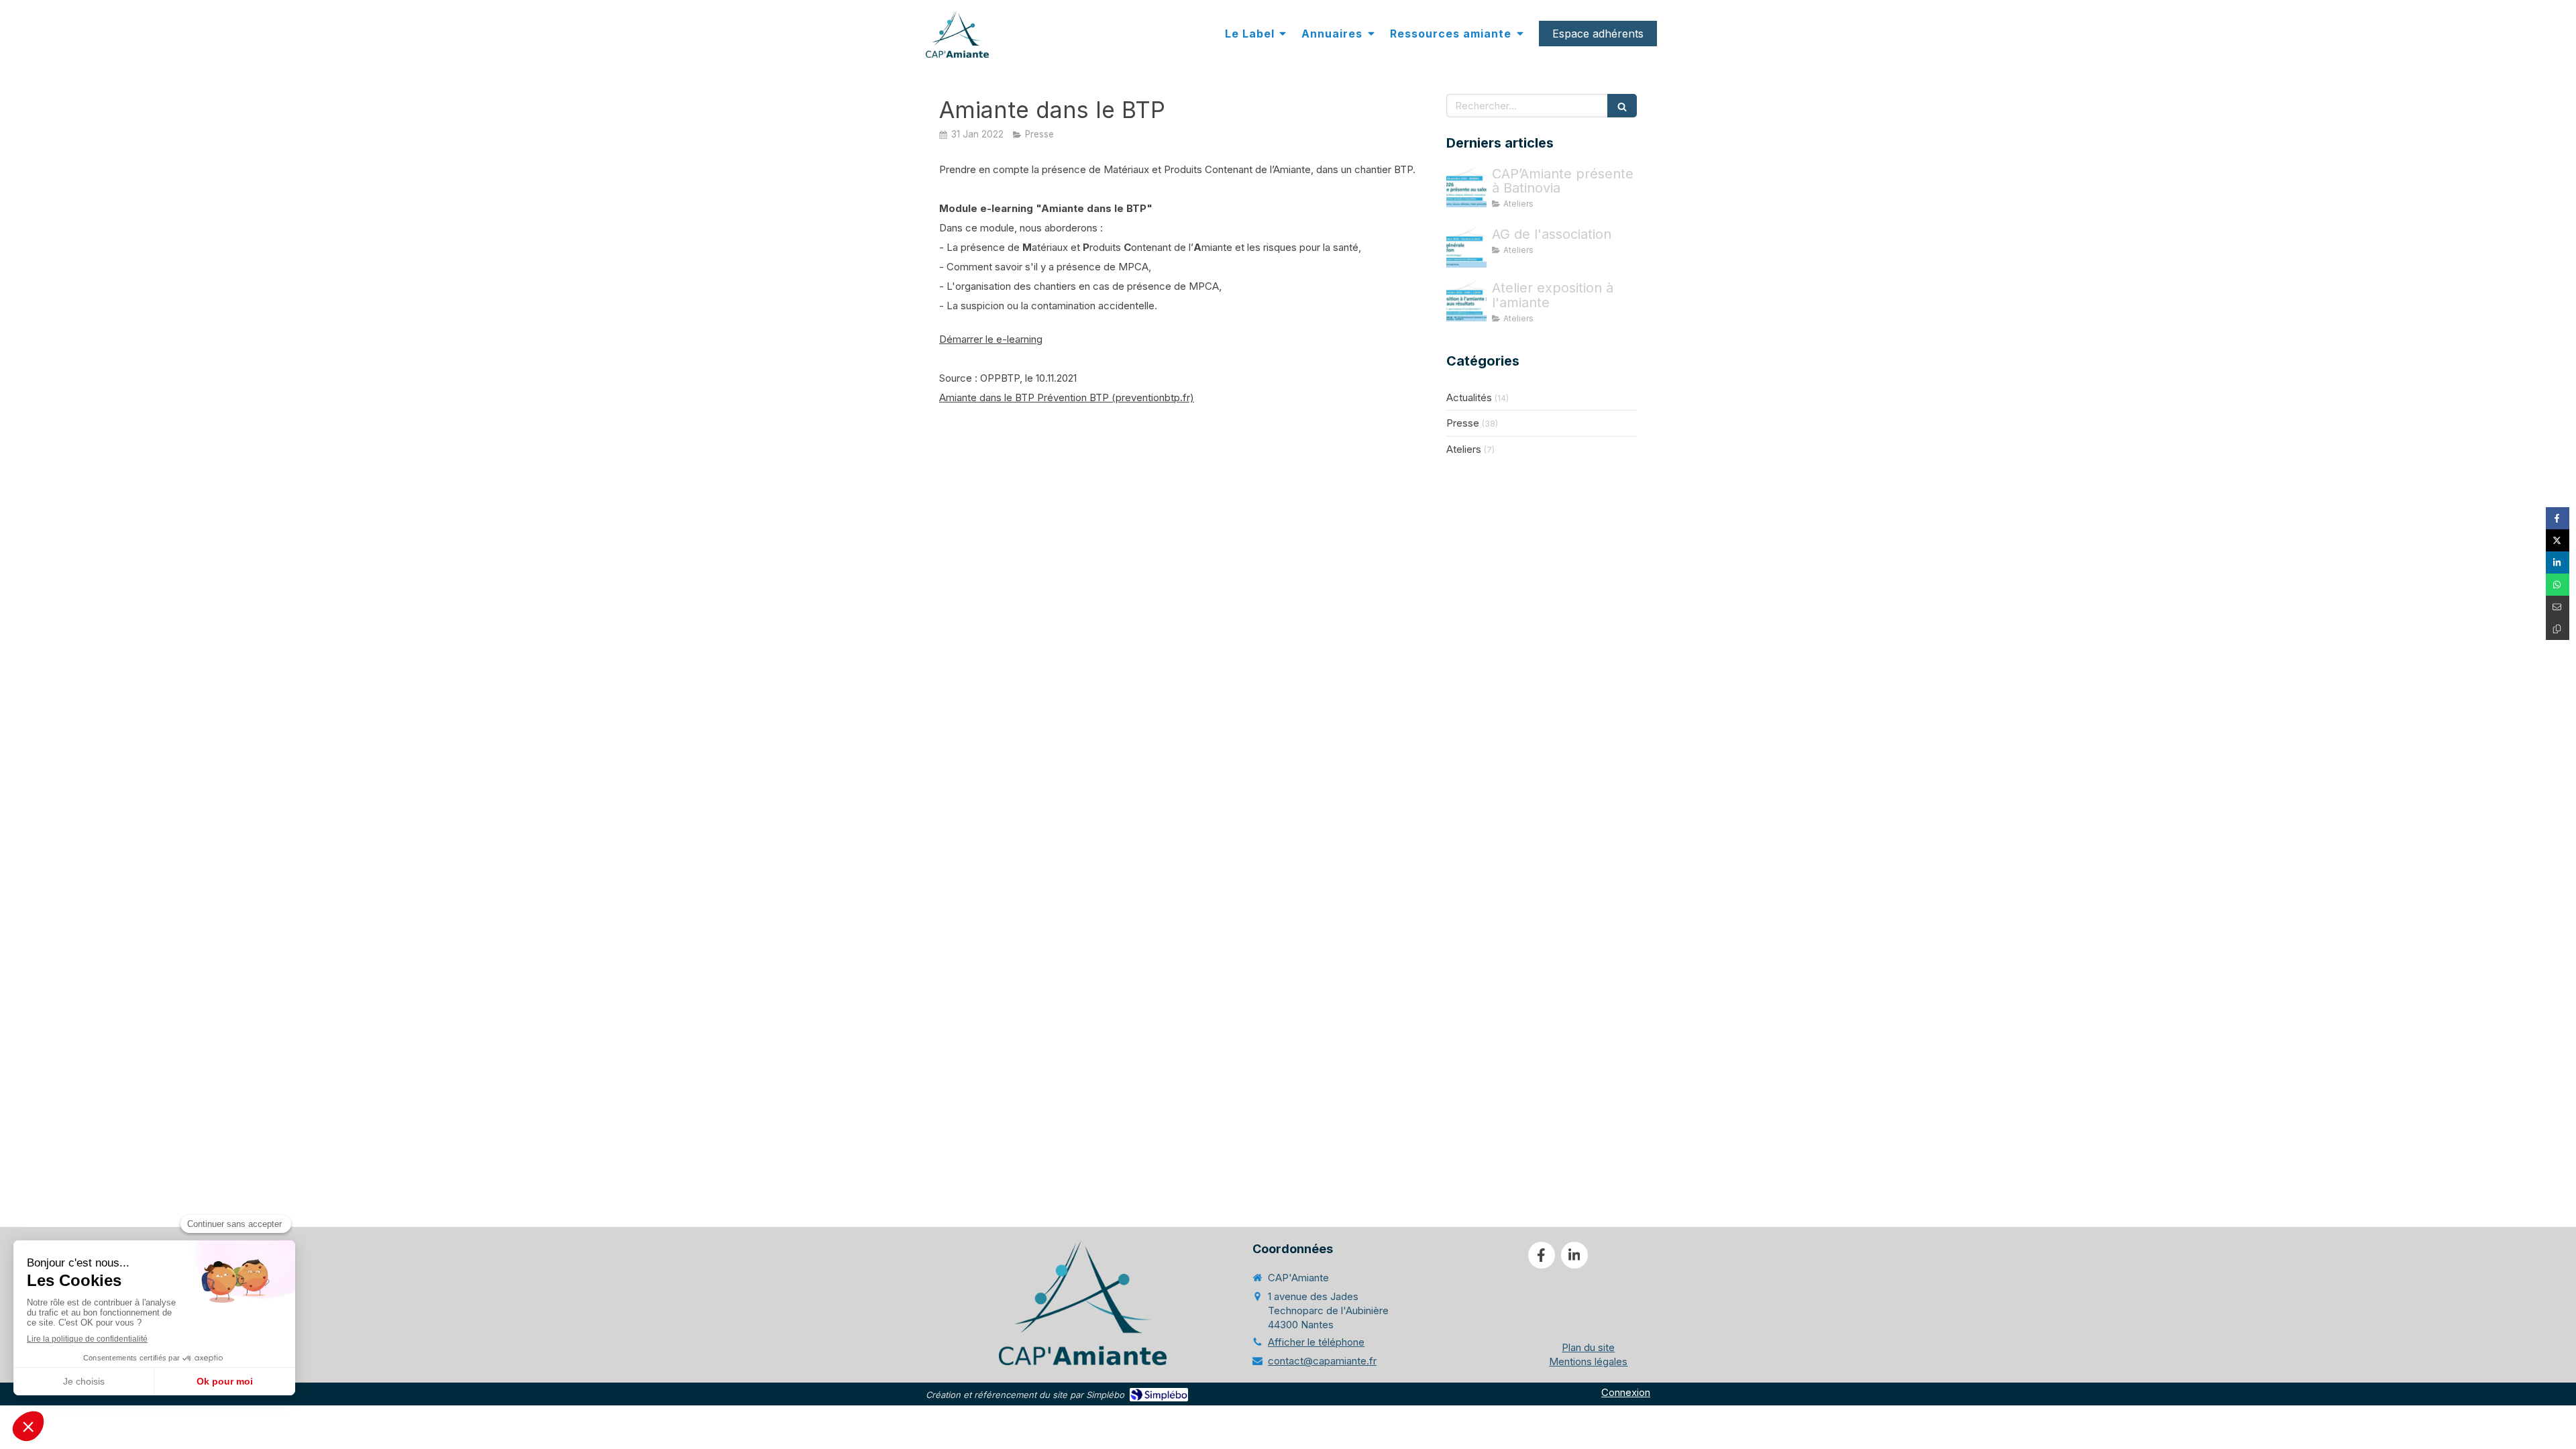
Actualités (1469, 397)
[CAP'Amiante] (957, 34)
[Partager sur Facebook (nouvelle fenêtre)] (2558, 518)
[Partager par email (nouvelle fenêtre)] (2558, 607)
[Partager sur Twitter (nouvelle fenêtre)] (2558, 540)
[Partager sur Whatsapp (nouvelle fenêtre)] (2558, 585)
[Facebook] (1542, 1255)
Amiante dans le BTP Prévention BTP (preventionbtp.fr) (1067, 397)
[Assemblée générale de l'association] (1466, 248)
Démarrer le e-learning (991, 339)
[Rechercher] (1622, 106)
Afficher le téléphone (1316, 1342)
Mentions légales (1588, 1361)
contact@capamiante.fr (1322, 1361)
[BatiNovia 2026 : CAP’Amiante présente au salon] (1466, 187)
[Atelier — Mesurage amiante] (1466, 301)
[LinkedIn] (1574, 1255)
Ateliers (1464, 449)
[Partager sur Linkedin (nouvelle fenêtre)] (2558, 562)
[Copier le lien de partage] (2558, 629)
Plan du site (1588, 1347)
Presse (1463, 423)
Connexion (1626, 1392)
